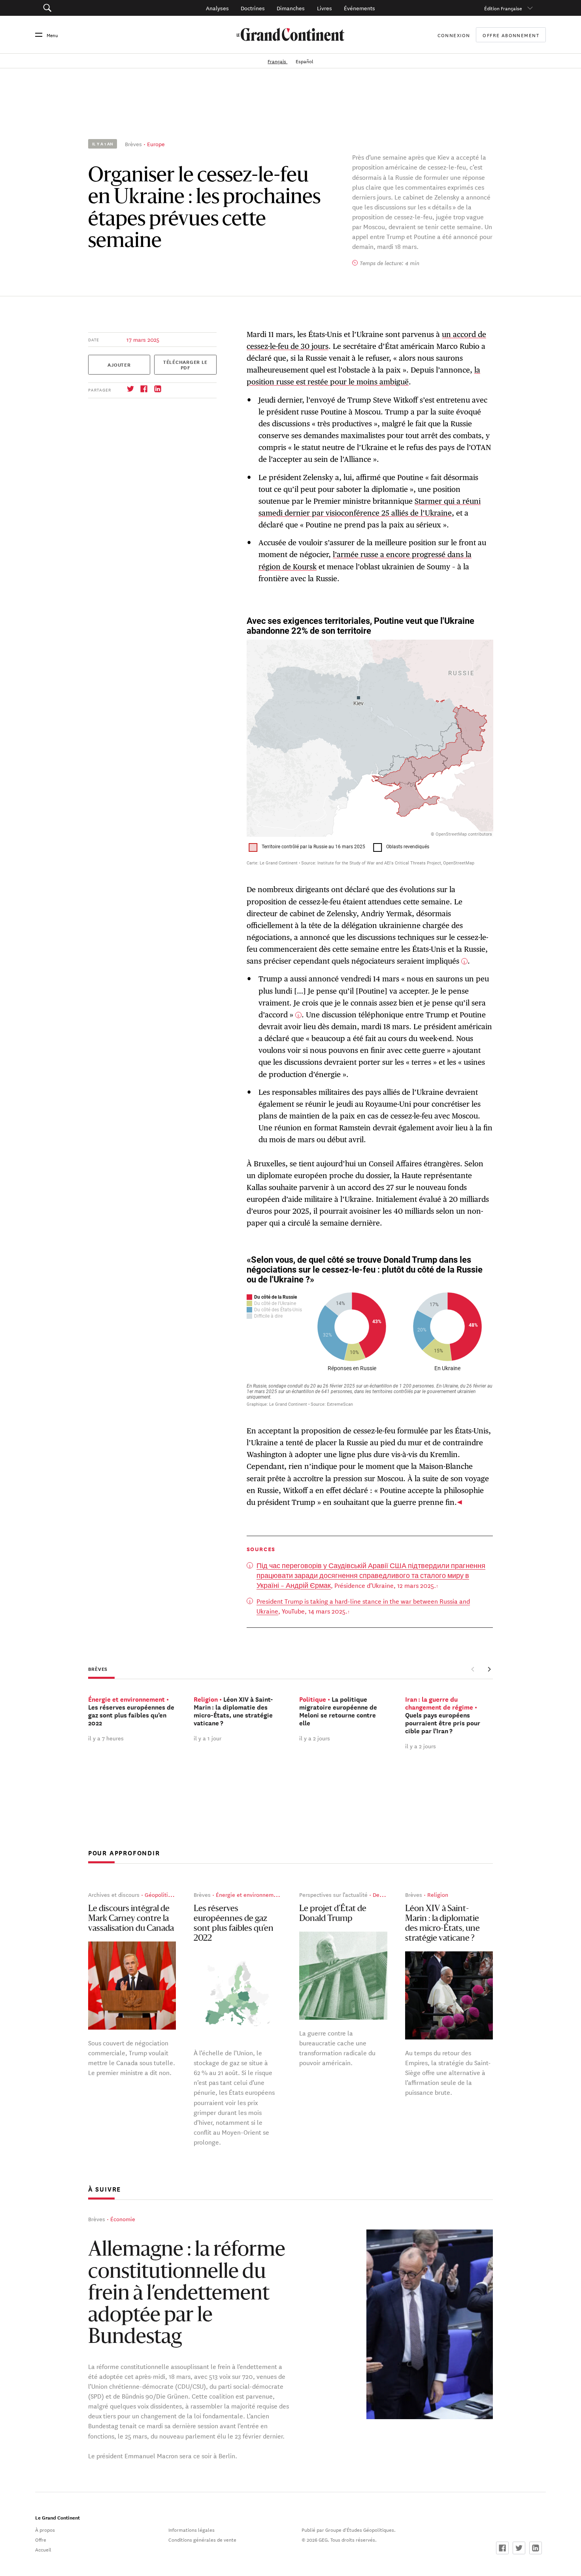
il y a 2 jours (315, 1738)
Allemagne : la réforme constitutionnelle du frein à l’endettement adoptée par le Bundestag (187, 2294)
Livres (324, 8)
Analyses (217, 8)
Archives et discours (114, 1894)
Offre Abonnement (511, 35)
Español (305, 61)
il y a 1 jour (207, 1738)
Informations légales (191, 2529)
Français (277, 61)
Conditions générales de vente (202, 2539)
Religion (438, 1894)
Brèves (133, 144)
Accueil (43, 2549)
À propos (45, 2529)
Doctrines (253, 8)
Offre (41, 2539)
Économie (123, 2219)
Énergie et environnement (249, 1894)
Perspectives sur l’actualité (333, 1894)
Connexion (454, 35)
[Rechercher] (86, 8)
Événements (359, 8)
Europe (156, 144)
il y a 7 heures (106, 1738)
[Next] (489, 1669)
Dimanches (291, 8)
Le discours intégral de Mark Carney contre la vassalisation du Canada (131, 1919)
